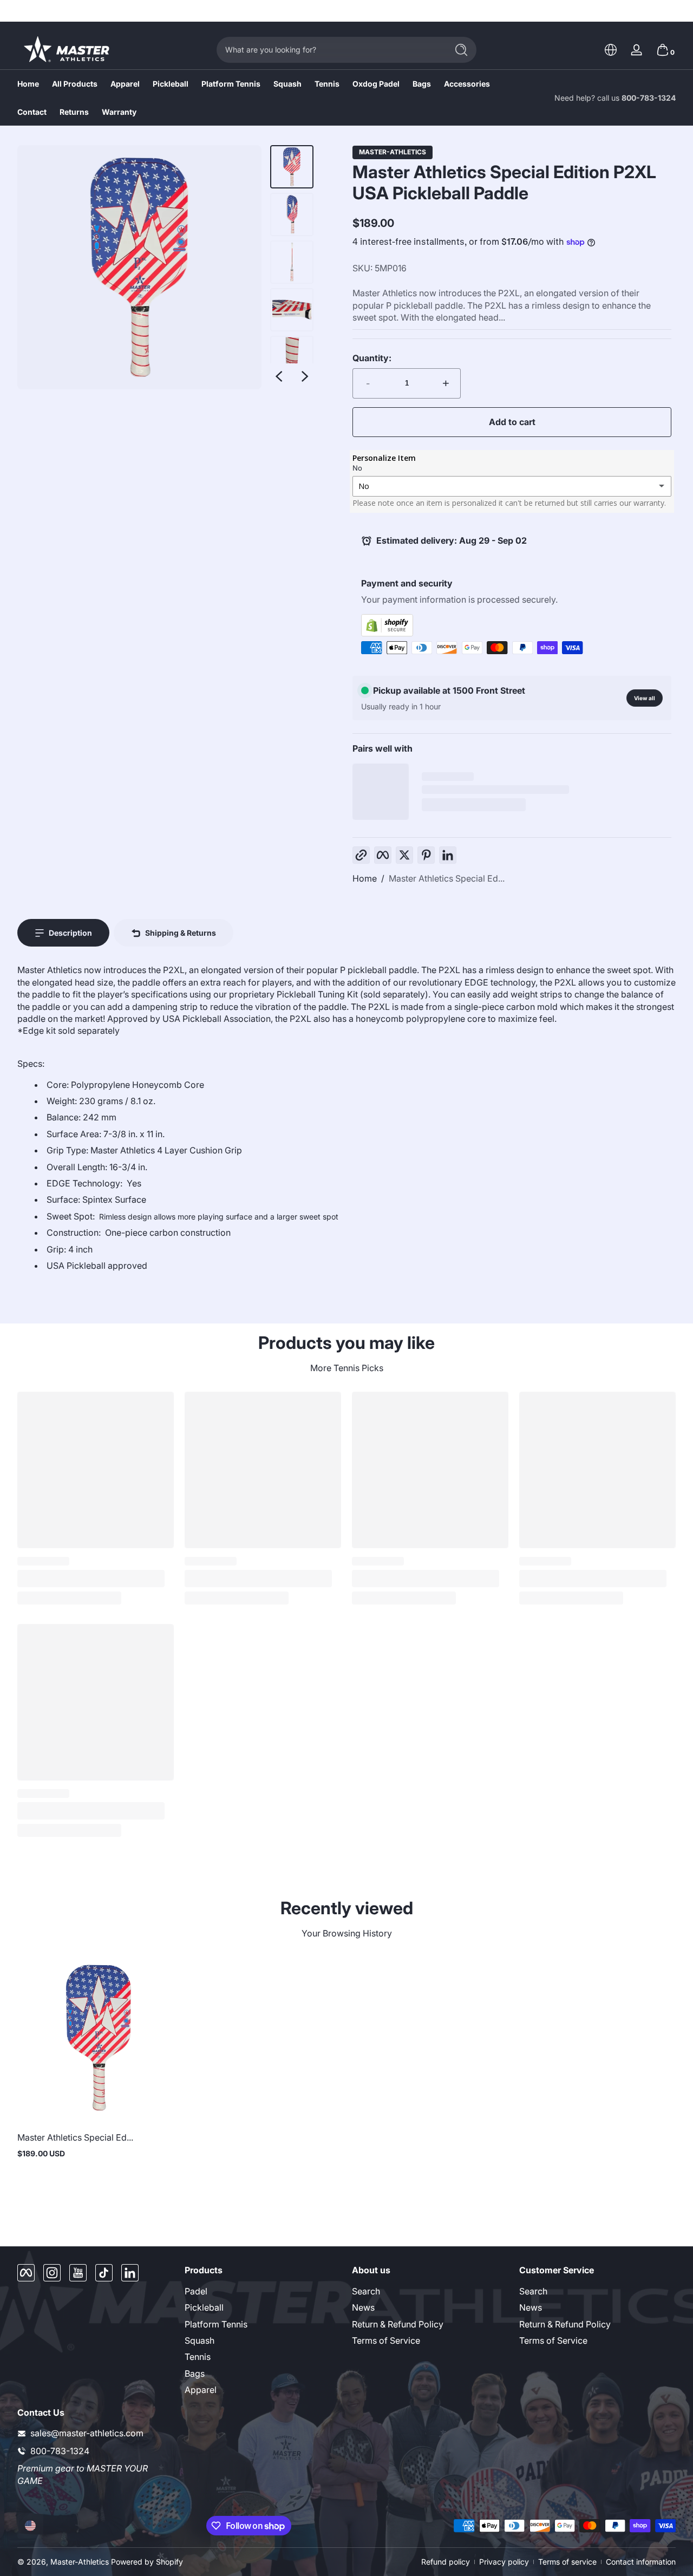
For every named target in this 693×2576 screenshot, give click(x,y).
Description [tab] (70, 933)
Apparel (201, 2390)
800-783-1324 (649, 98)
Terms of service (567, 2562)
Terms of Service (386, 2340)
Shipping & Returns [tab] (181, 933)
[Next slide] (305, 376)
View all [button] (645, 698)
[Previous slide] (279, 376)
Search (366, 2291)
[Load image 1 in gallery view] (292, 167)
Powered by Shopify (147, 2562)
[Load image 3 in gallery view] (292, 262)
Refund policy (446, 2562)
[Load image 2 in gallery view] (292, 214)
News (363, 2307)
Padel (196, 2291)
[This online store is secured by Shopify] (512, 625)
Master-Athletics (393, 152)
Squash (200, 2340)
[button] (611, 50)
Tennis (198, 2357)
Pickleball (204, 2307)
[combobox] (329, 50)
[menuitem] (263, 2291)
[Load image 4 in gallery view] (292, 310)
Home (365, 878)
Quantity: (372, 358)
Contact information (641, 2562)
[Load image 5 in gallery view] (292, 357)
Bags (195, 2373)
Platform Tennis (216, 2324)
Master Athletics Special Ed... (447, 878)
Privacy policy (504, 2562)
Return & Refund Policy (398, 2324)
